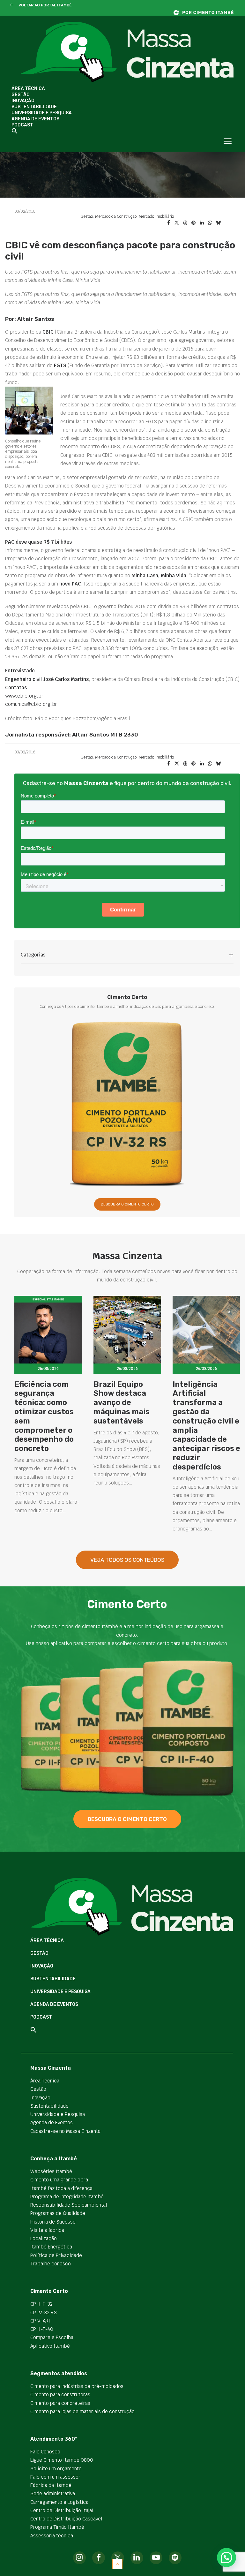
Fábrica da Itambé (51, 2485)
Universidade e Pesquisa (42, 113)
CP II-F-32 (41, 2304)
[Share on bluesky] (218, 223)
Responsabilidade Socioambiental (69, 2205)
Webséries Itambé (51, 2171)
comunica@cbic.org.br (31, 704)
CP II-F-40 (42, 2329)
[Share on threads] (185, 223)
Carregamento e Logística (59, 2502)
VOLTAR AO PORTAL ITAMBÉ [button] (45, 5)
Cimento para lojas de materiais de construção (82, 2411)
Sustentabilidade (34, 107)
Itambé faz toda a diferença (61, 2188)
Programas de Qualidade (58, 2213)
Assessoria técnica (52, 2536)
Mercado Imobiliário (156, 216)
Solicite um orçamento (56, 2469)
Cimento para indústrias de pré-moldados (77, 2386)
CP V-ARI (40, 2321)
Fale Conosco (45, 2452)
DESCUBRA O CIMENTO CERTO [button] (127, 1204)
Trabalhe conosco (51, 2264)
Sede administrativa (53, 2493)
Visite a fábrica (47, 2230)
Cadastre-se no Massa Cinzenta (65, 2131)
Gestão (21, 95)
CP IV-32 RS (44, 2312)
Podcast (22, 125)
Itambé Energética (51, 2247)
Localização (44, 2238)
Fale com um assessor (55, 2477)
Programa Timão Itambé (57, 2527)
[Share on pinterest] (193, 223)
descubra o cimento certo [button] (127, 1819)
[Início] (207, 13)
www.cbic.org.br (24, 696)
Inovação (23, 101)
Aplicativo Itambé (50, 2346)
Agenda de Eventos (35, 119)
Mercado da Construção (116, 216)
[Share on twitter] (177, 223)
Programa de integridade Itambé (67, 2197)
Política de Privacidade (56, 2255)
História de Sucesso (53, 2222)
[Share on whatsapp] (210, 223)
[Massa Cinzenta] (127, 52)
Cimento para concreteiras (60, 2403)
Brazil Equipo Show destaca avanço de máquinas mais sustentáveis (122, 1403)
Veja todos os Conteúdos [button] (127, 1560)
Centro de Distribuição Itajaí (62, 2510)
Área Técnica (28, 89)
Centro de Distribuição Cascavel (66, 2519)
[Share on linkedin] (202, 223)
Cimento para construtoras (60, 2395)
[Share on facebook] (168, 223)
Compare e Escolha (52, 2337)
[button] (12, 5)
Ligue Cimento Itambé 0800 (62, 2460)
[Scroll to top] (117, 2563)
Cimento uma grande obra (59, 2180)
